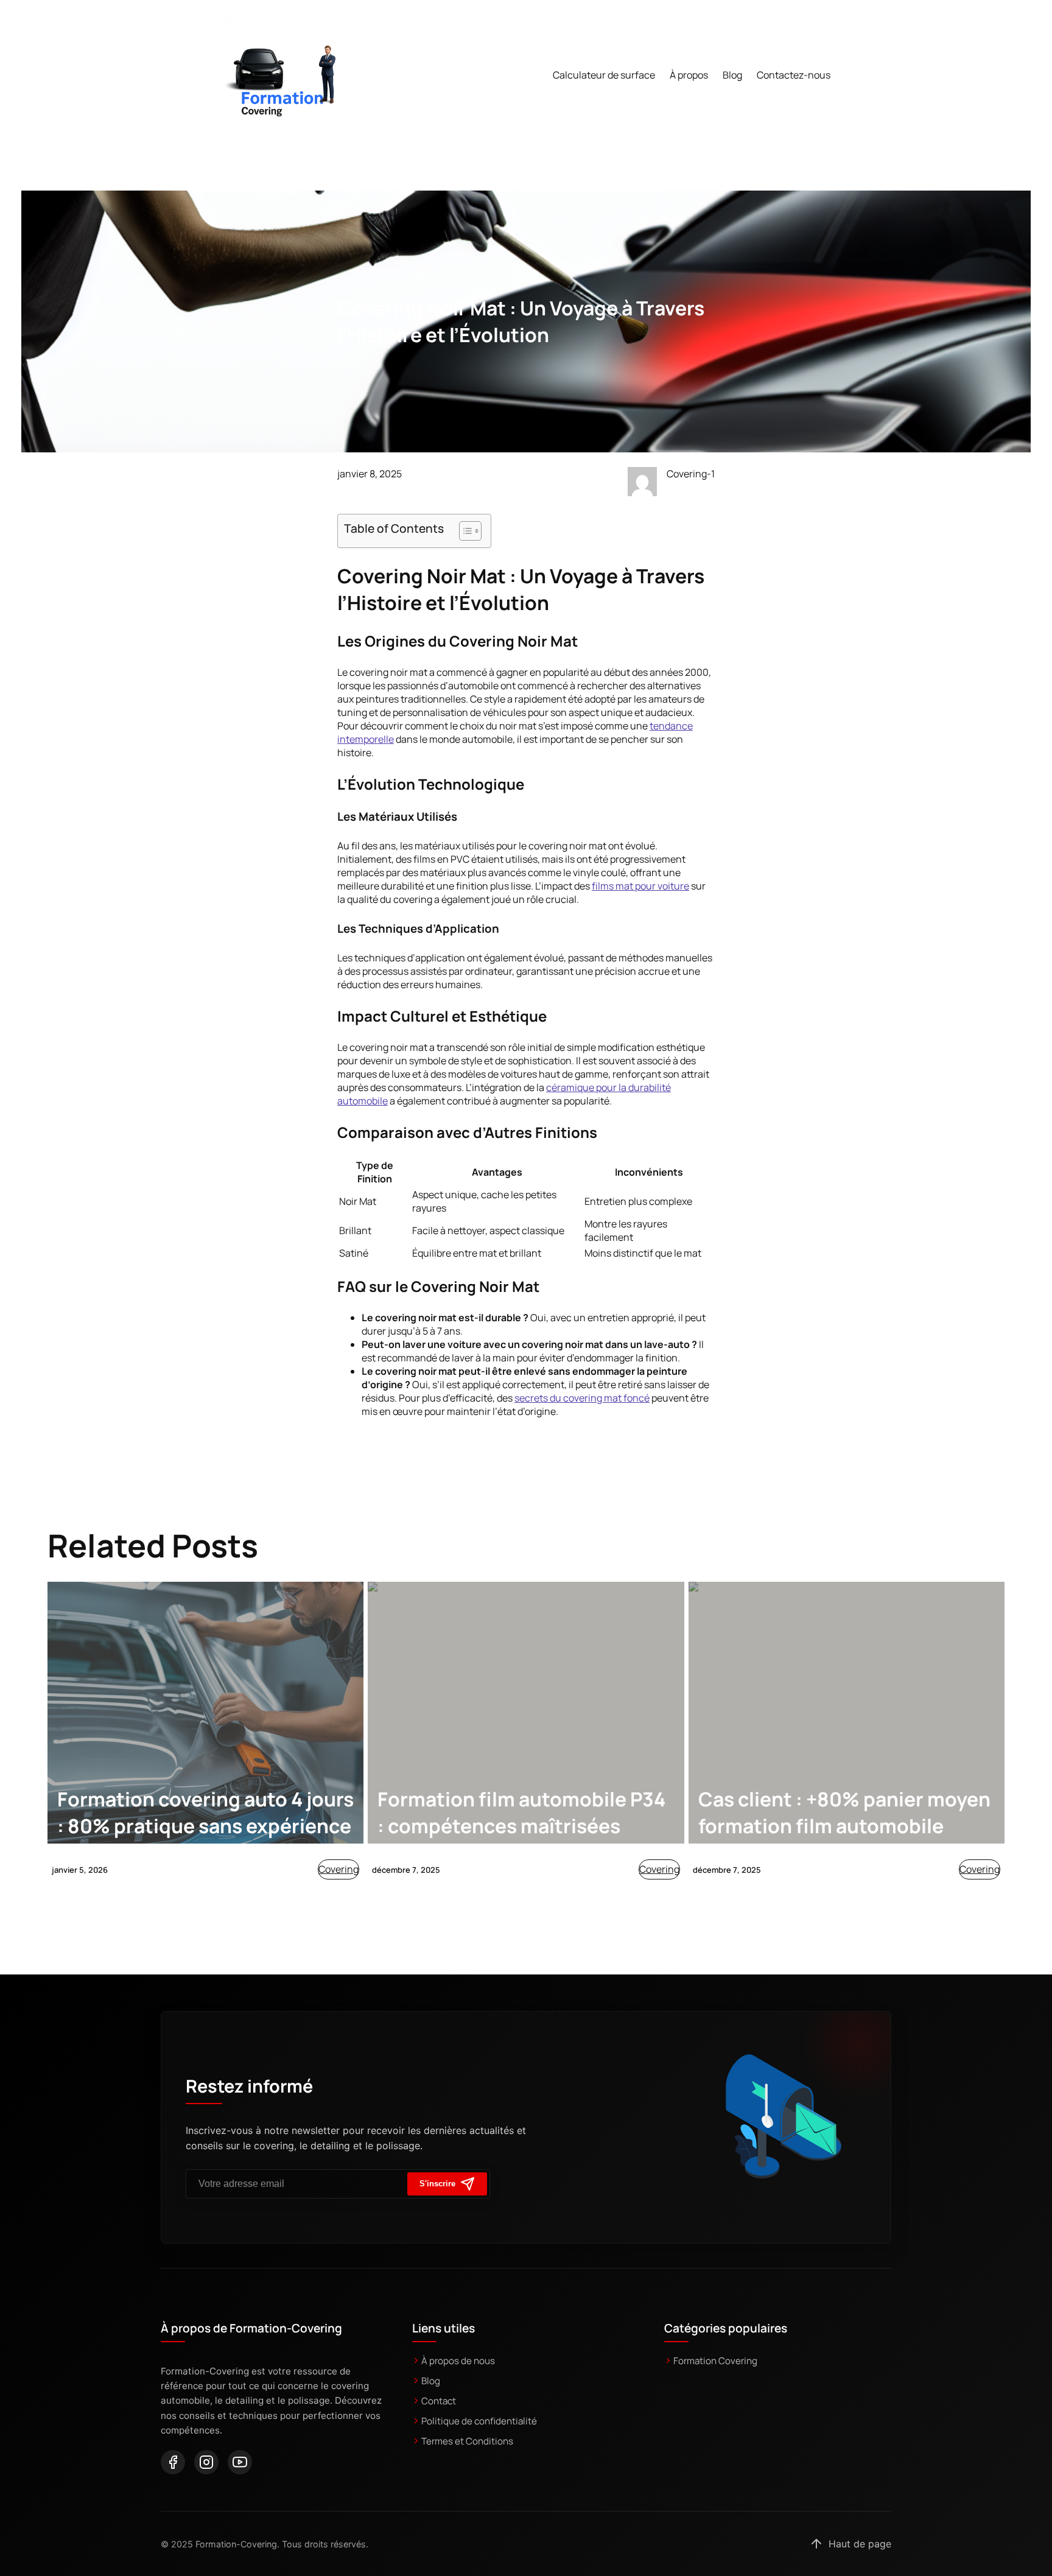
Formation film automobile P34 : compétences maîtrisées (521, 1813)
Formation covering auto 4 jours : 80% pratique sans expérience (205, 1813)
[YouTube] (240, 2462)
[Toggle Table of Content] (464, 531)
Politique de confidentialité (479, 2421)
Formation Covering (715, 2361)
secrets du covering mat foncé (582, 1398)
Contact (439, 2401)
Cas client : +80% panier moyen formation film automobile (844, 1813)
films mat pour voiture (640, 886)
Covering (338, 1869)
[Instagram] (206, 2462)
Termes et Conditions (467, 2441)
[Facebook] (173, 2462)
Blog (431, 2381)
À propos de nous (458, 2361)
